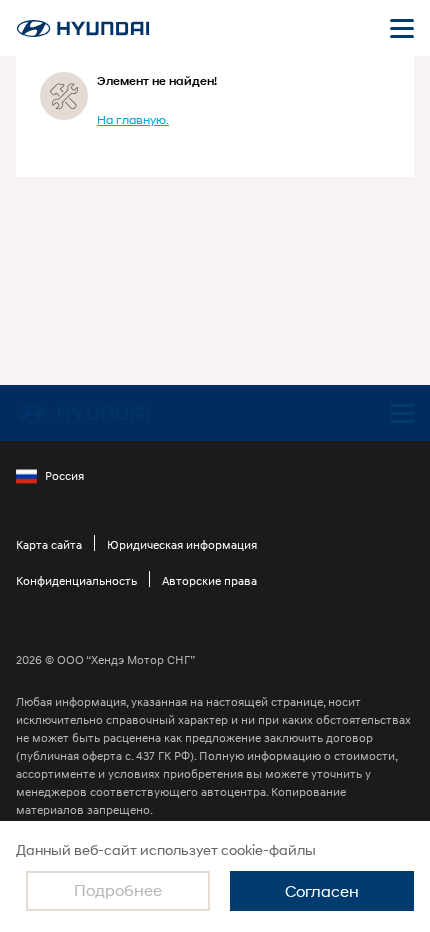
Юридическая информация (182, 544)
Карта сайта (49, 544)
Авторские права (209, 580)
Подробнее (118, 889)
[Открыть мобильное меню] (402, 28)
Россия (64, 475)
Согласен (322, 890)
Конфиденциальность (76, 580)
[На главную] (83, 28)
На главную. (133, 119)
